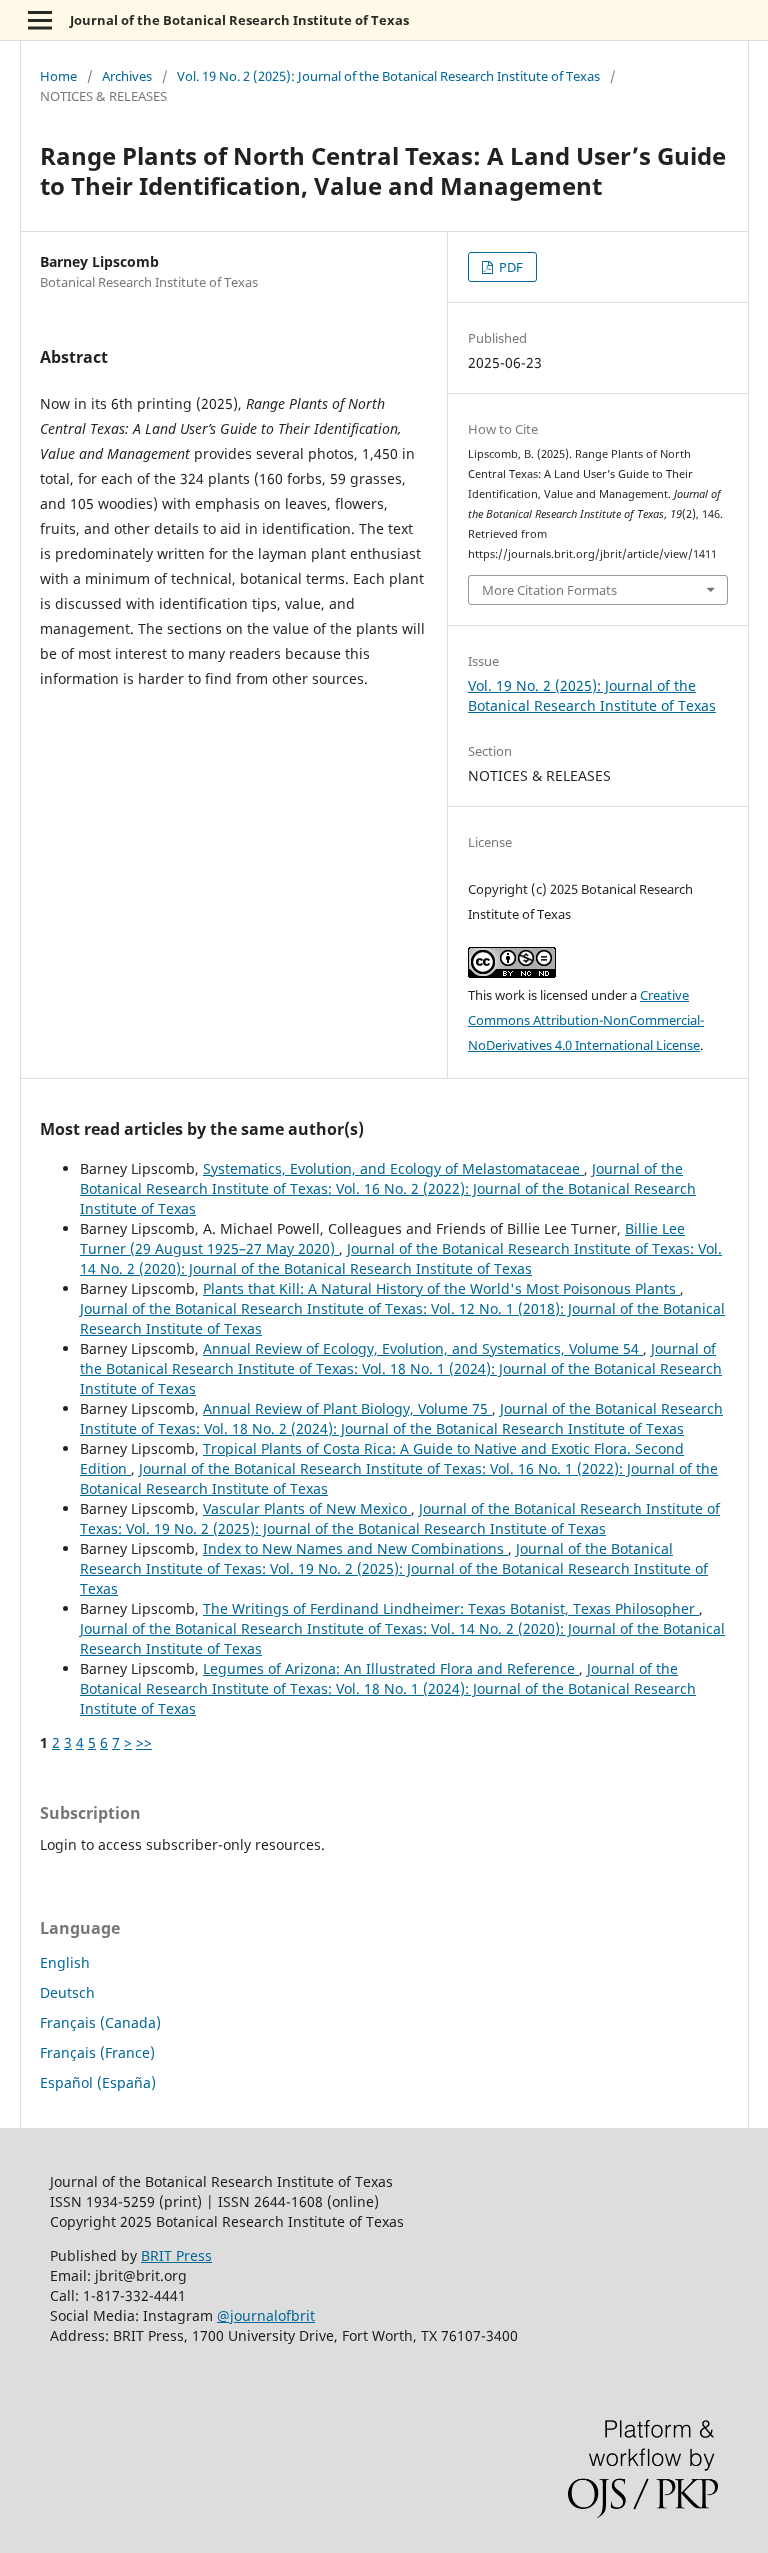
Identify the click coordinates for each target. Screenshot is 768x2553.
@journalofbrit (266, 2315)
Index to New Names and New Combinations (355, 1548)
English (65, 1962)
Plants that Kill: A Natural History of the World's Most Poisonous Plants (441, 1288)
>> (144, 1742)
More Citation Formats (549, 590)
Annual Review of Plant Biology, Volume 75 (347, 1408)
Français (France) (97, 2052)
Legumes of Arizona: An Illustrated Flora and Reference (391, 1668)
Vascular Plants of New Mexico (307, 1508)
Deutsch (67, 1992)
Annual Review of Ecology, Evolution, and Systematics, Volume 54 (423, 1348)
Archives (127, 76)
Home (58, 76)
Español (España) (98, 2082)
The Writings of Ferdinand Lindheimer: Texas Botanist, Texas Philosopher (451, 1608)
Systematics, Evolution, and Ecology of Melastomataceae (393, 1168)
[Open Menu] (40, 20)
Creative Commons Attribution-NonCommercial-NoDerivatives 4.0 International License (586, 1020)
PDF (509, 267)
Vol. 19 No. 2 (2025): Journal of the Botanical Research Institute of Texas (388, 76)
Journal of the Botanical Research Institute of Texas (239, 20)
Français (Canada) (100, 2022)
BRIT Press (176, 2255)
